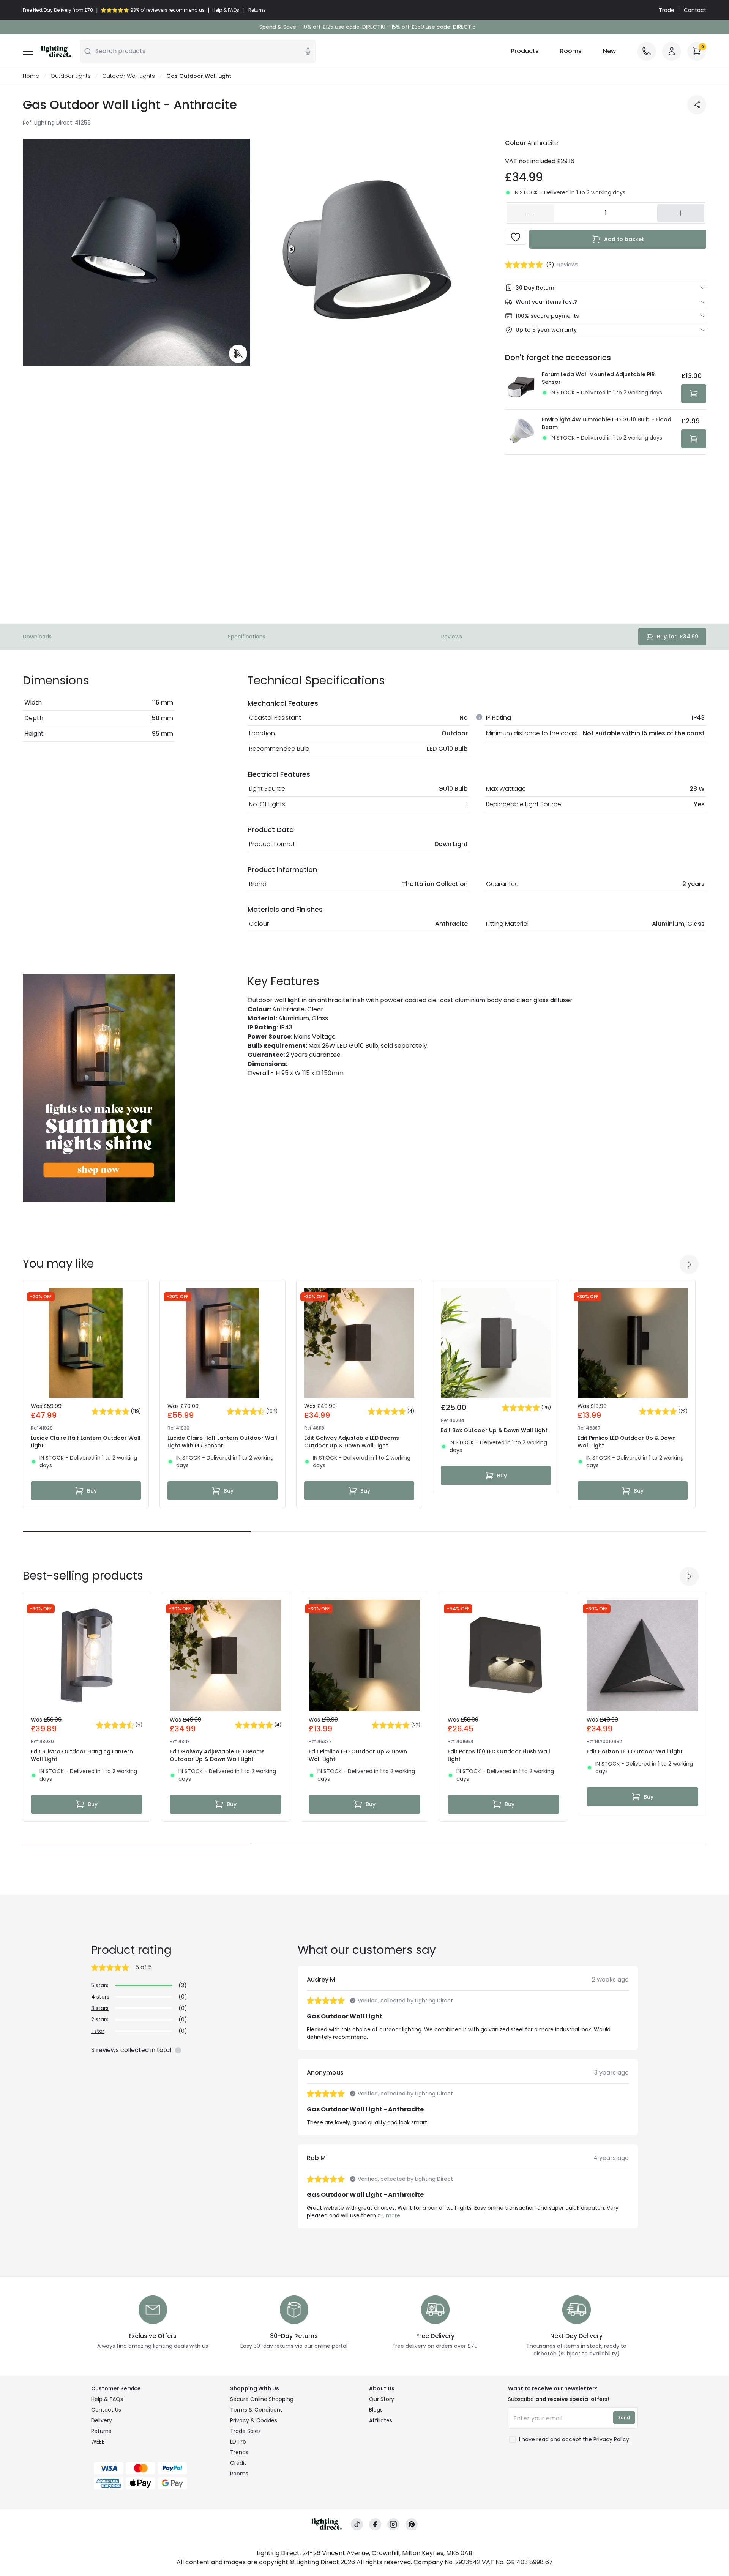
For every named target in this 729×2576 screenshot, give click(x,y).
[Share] (697, 105)
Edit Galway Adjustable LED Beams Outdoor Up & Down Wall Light (352, 1442)
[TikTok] (357, 2525)
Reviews (452, 637)
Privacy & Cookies (254, 2420)
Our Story (382, 2399)
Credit (238, 2463)
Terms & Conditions (256, 2410)
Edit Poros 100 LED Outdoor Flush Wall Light (499, 1755)
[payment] (156, 2468)
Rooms (571, 51)
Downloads (37, 637)
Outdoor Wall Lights (129, 76)
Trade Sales (245, 2431)
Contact (695, 10)
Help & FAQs (107, 2399)
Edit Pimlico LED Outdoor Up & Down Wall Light (627, 1442)
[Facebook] (375, 2525)
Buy (92, 1491)
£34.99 (678, 637)
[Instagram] (393, 2525)
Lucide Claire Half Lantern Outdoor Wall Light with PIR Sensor (222, 1442)
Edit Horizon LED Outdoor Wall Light (635, 1751)
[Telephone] (647, 51)
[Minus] (530, 213)
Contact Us (106, 2410)
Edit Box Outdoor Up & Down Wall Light (494, 1430)
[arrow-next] (689, 1264)
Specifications (247, 637)
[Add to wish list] (516, 237)
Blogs (376, 2410)
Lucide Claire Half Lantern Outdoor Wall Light (86, 1442)
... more (391, 2215)
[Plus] (681, 213)
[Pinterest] (412, 2525)
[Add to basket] (694, 394)
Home (31, 76)
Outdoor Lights (71, 76)
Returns (101, 2431)
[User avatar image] (672, 51)
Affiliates (381, 2420)
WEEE (98, 2442)
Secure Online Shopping (262, 2399)
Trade (667, 10)
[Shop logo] (56, 51)
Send (624, 2418)
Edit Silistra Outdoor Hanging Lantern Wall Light (82, 1755)
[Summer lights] (99, 1088)
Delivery (102, 2420)
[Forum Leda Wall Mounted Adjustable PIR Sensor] (521, 387)
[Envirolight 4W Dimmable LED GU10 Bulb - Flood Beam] (521, 432)
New (609, 51)
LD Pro (238, 2442)
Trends (239, 2452)
